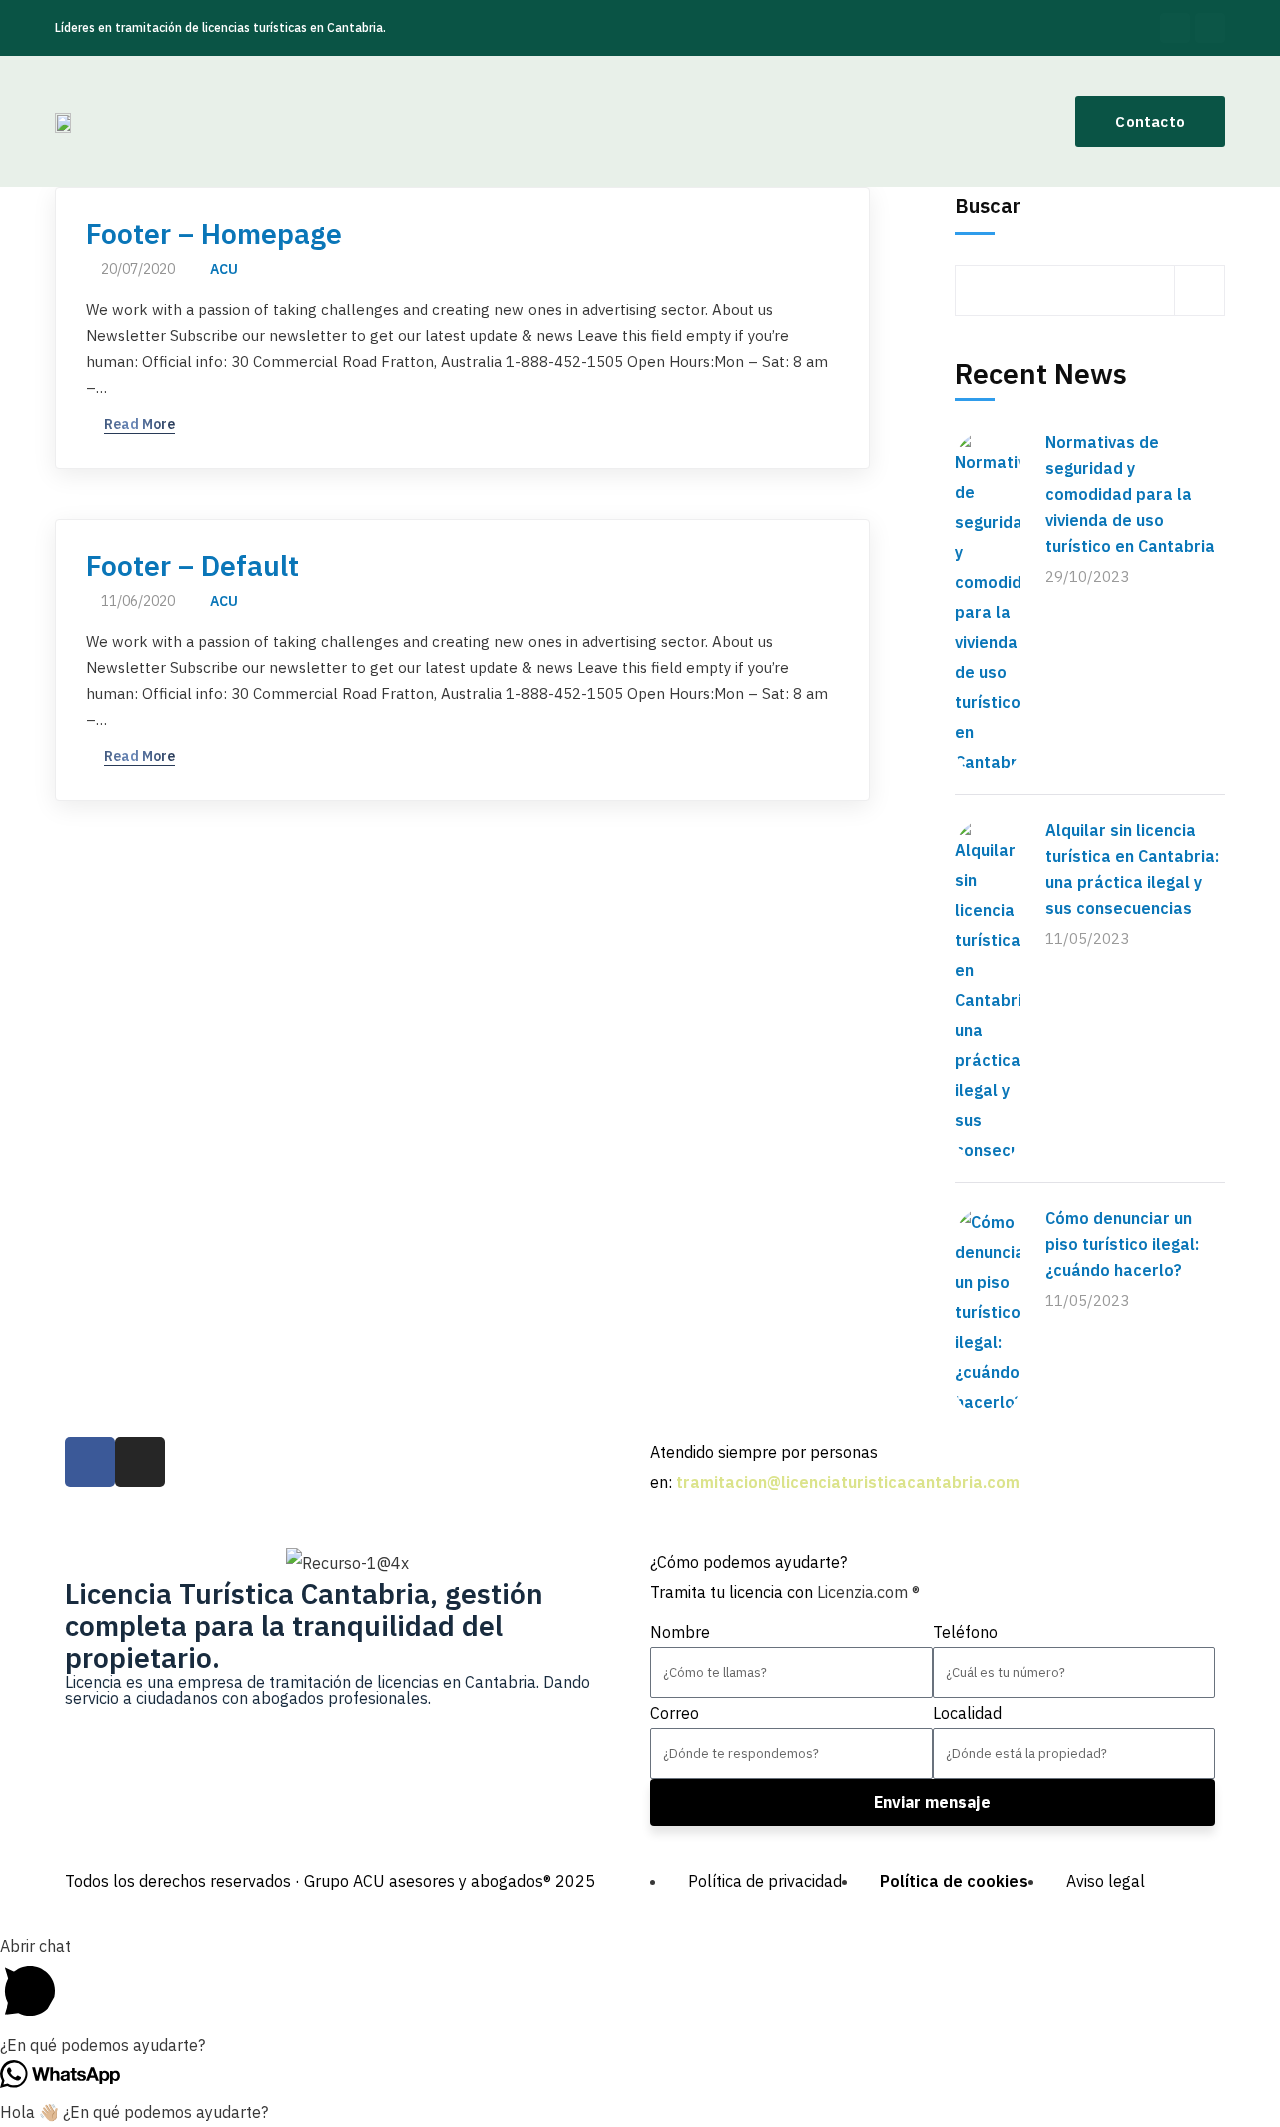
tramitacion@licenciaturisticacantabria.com (848, 1482)
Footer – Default (192, 566)
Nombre (680, 1632)
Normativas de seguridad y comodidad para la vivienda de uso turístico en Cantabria (1130, 494)
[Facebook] (1175, 28)
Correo (674, 1713)
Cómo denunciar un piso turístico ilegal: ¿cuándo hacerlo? (1122, 1244)
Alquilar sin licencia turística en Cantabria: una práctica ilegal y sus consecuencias (1132, 869)
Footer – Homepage (214, 234)
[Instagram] (1210, 28)
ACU (224, 269)
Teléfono (965, 1632)
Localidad (967, 1713)
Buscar (988, 205)
